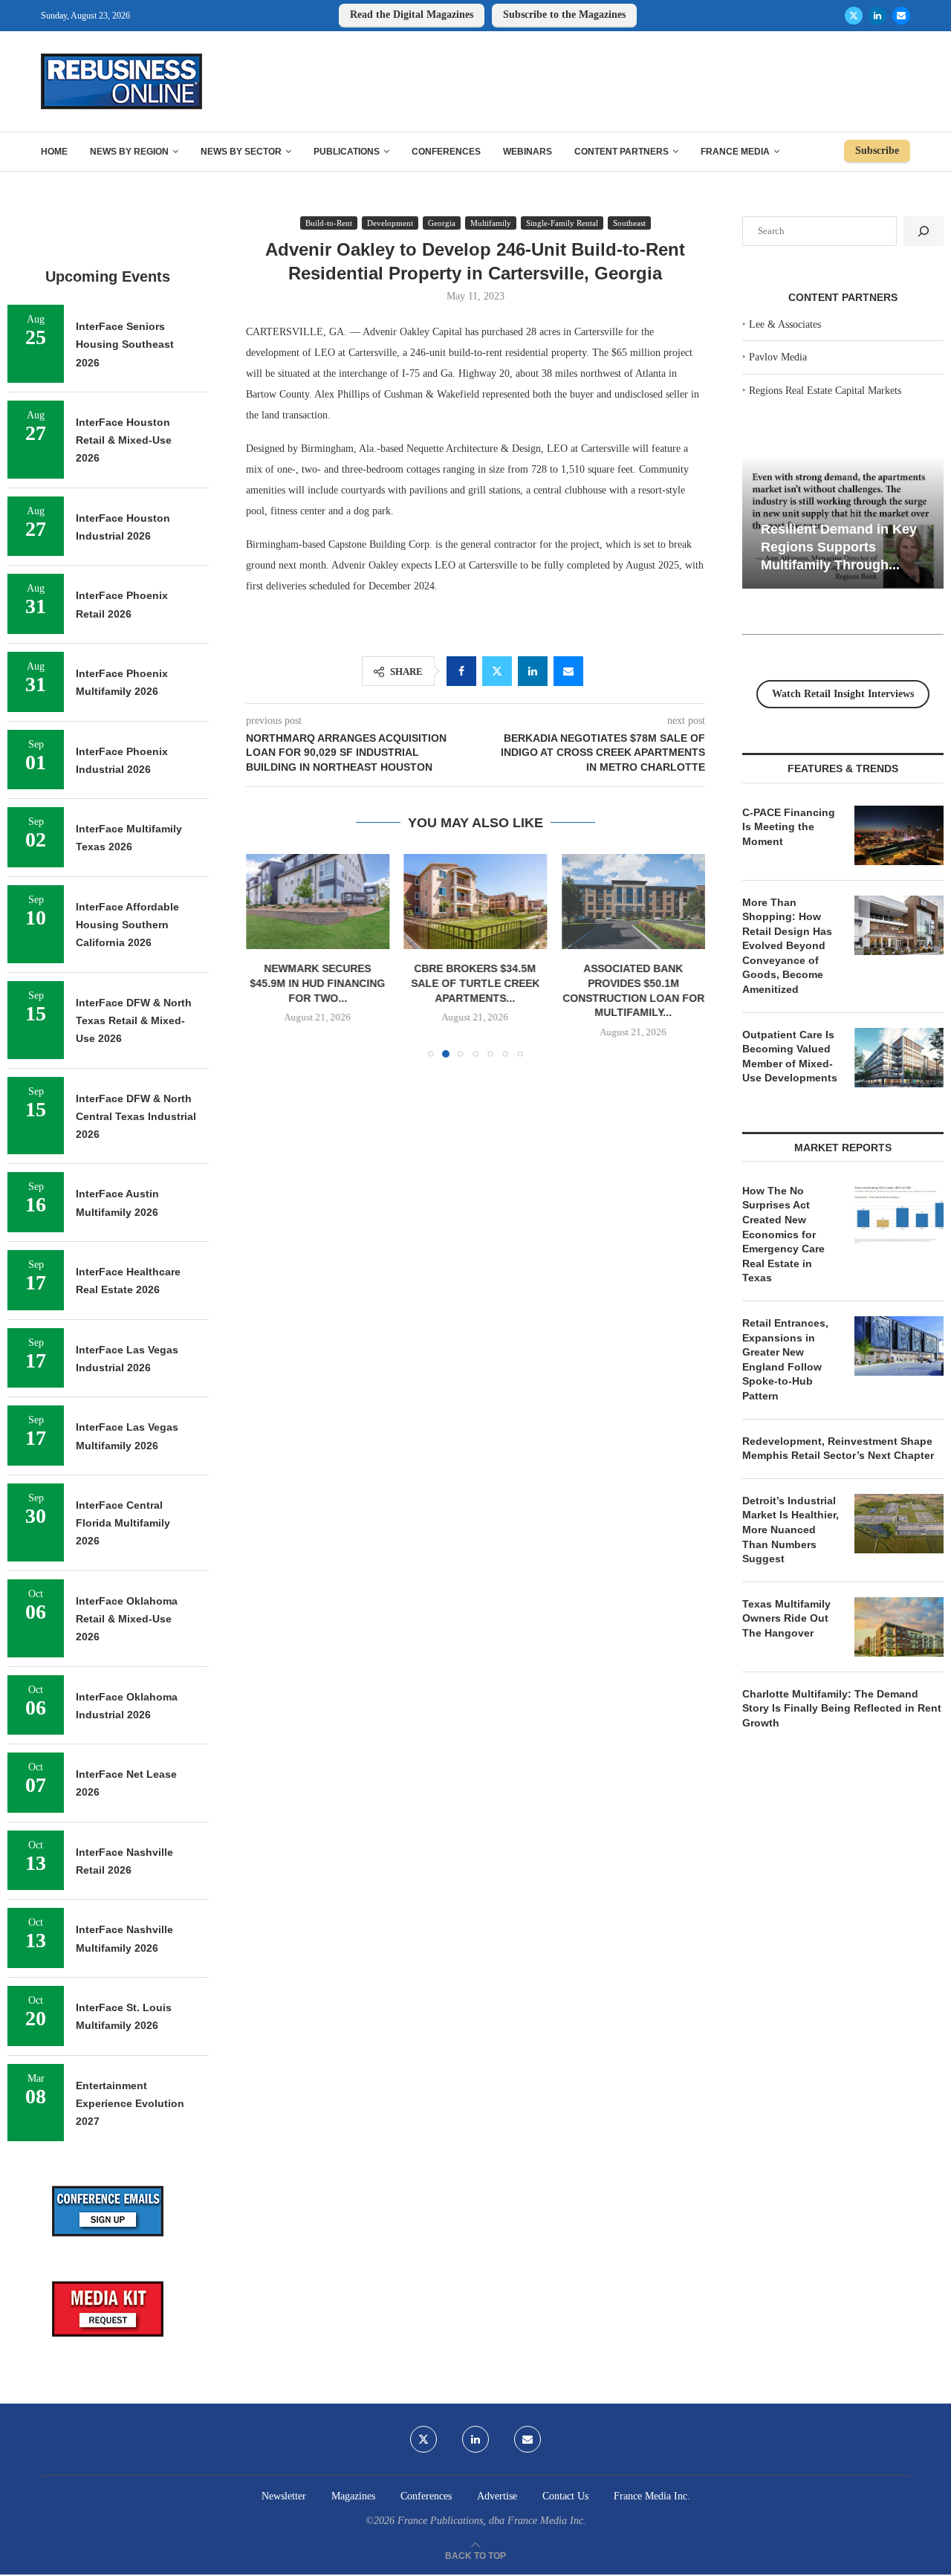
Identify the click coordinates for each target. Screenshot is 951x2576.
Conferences (446, 152)
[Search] (924, 231)
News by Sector (241, 152)
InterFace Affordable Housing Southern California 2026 (127, 925)
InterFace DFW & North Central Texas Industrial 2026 (136, 1117)
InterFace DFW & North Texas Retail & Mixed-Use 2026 (134, 1021)
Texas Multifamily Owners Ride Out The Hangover (786, 1618)
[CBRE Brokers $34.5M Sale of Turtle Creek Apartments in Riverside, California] (476, 902)
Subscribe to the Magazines (564, 14)
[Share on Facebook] (461, 671)
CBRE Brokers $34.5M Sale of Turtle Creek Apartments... (475, 983)
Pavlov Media (778, 357)
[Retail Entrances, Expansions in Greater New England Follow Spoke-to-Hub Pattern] (899, 1346)
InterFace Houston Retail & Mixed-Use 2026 (124, 440)
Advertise (497, 2496)
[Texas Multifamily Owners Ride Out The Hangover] (899, 1627)
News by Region (129, 152)
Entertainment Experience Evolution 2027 (130, 2104)
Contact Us (565, 2496)
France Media (735, 152)
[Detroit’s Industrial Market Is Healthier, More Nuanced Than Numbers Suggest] (899, 1524)
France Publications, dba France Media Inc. (492, 2521)
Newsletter (284, 2496)
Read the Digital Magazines (412, 14)
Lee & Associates (785, 324)
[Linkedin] (877, 16)
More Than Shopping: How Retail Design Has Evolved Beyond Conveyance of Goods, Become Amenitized (787, 946)
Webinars (528, 152)
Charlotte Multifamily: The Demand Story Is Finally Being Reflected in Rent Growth (842, 1708)
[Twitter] (854, 16)
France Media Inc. (652, 2496)
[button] (266, 955)
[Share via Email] (568, 671)
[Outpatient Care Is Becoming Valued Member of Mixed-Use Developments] (899, 1058)
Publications (347, 152)
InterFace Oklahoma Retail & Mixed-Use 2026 (127, 1619)
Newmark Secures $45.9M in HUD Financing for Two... (317, 983)
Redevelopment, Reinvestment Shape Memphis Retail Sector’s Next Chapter (838, 1449)
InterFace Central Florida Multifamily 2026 (123, 1523)
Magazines (353, 2496)
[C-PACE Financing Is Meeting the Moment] (899, 835)
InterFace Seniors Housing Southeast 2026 (125, 344)
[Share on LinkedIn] (533, 671)
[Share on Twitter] (497, 671)
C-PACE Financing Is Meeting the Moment (789, 827)
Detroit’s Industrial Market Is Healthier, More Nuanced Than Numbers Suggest (791, 1530)
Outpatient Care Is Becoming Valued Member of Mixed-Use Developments (790, 1056)
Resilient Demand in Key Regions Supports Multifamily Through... (839, 547)
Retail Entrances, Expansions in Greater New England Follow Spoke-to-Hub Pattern (785, 1359)
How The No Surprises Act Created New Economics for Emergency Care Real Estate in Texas (783, 1234)
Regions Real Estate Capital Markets (825, 391)
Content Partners (621, 152)
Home (54, 152)
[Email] (901, 16)
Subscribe (877, 151)
